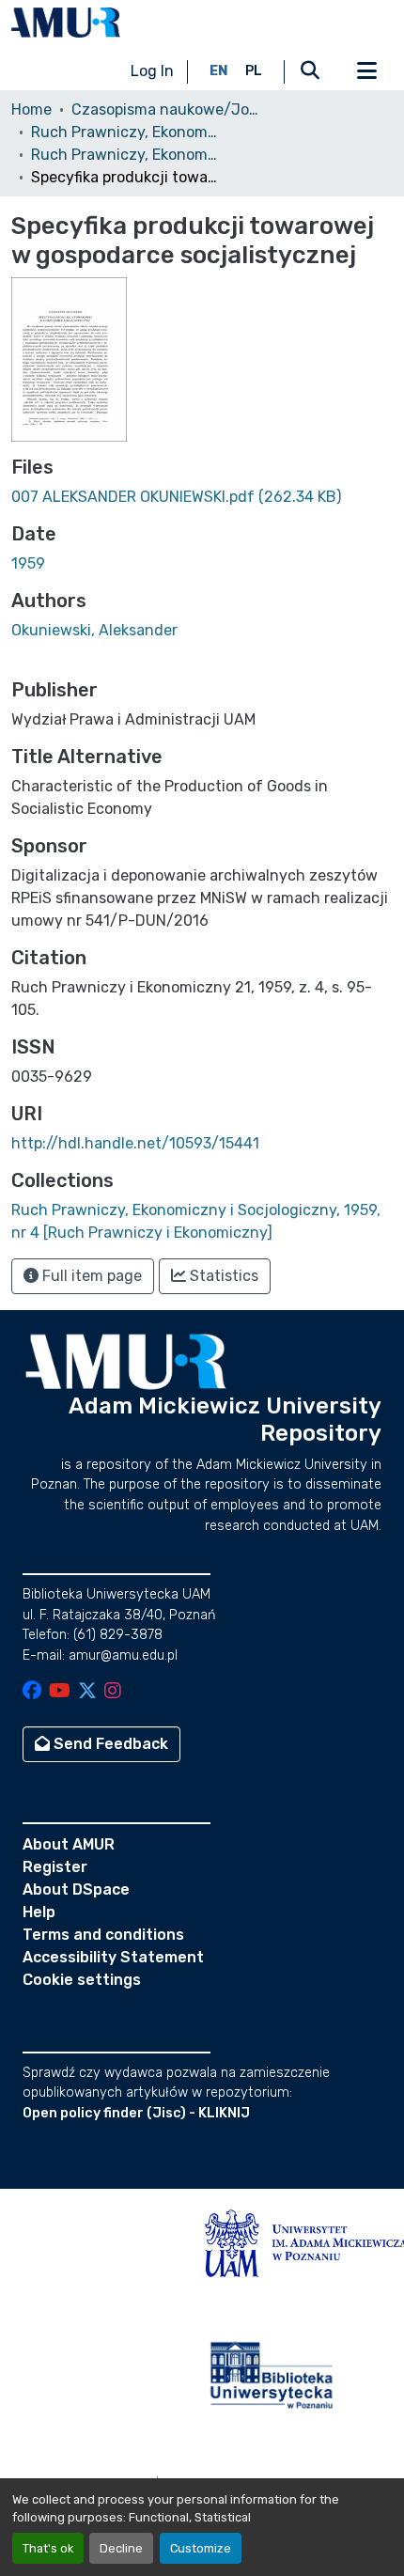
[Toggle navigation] (366, 71)
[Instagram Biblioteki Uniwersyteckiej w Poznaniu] (113, 1692)
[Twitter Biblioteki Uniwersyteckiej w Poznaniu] (87, 1692)
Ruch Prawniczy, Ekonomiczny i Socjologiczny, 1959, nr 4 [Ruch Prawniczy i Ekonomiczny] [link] (125, 155)
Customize (201, 2548)
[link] (202, 497)
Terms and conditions (103, 1935)
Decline (121, 2548)
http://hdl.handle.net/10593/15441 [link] (135, 1143)
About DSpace (76, 1889)
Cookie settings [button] (82, 1980)
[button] (66, 23)
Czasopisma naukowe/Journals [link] (165, 109)
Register (55, 1867)
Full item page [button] (90, 1276)
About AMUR (69, 1844)
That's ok (48, 2548)
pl (254, 71)
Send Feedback (109, 1744)
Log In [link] (152, 71)
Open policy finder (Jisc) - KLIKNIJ (136, 2113)
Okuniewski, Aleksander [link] (94, 630)
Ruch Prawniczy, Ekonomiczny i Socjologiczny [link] (125, 132)
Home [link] (31, 109)
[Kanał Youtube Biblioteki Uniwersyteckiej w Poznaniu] (60, 1692)
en (219, 71)
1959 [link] (28, 563)
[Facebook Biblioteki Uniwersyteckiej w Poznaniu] (32, 1692)
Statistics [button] (222, 1276)
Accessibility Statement (113, 1957)
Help (39, 1912)
